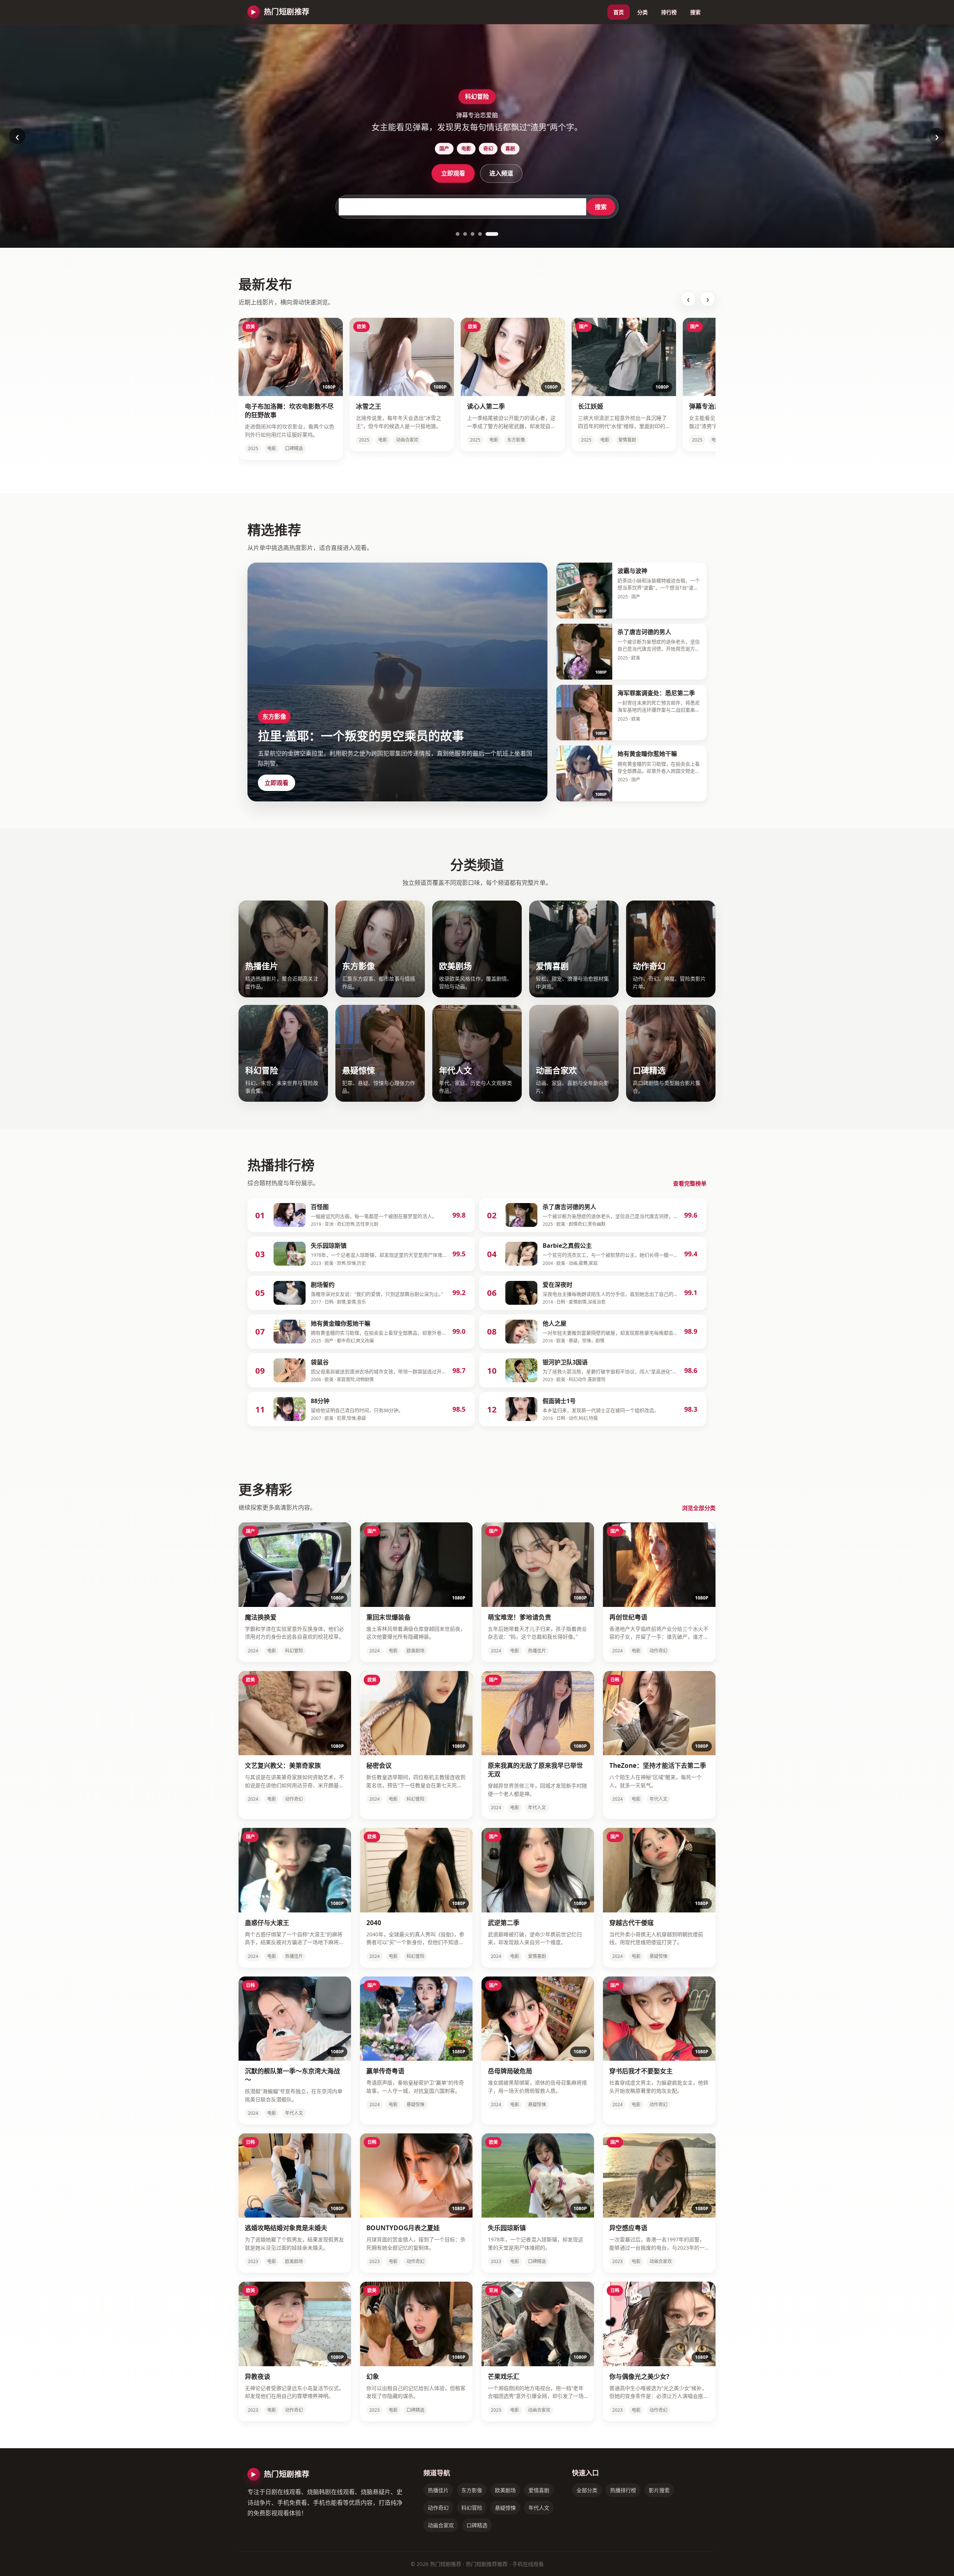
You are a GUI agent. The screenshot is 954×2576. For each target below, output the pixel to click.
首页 (619, 12)
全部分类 (587, 2490)
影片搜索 (659, 2490)
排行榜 (669, 12)
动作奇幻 (438, 2508)
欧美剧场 (505, 2490)
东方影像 (472, 2490)
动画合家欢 (441, 2525)
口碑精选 (477, 2525)
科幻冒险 (472, 2508)
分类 (642, 12)
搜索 (695, 12)
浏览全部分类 (699, 1508)
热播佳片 (438, 2490)
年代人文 (539, 2508)
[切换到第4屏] (489, 234)
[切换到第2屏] (474, 234)
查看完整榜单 (690, 1183)
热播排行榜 (623, 2490)
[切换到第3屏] (481, 234)
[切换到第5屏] (496, 234)
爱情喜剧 (539, 2490)
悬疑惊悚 (505, 2508)
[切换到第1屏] (462, 234)
